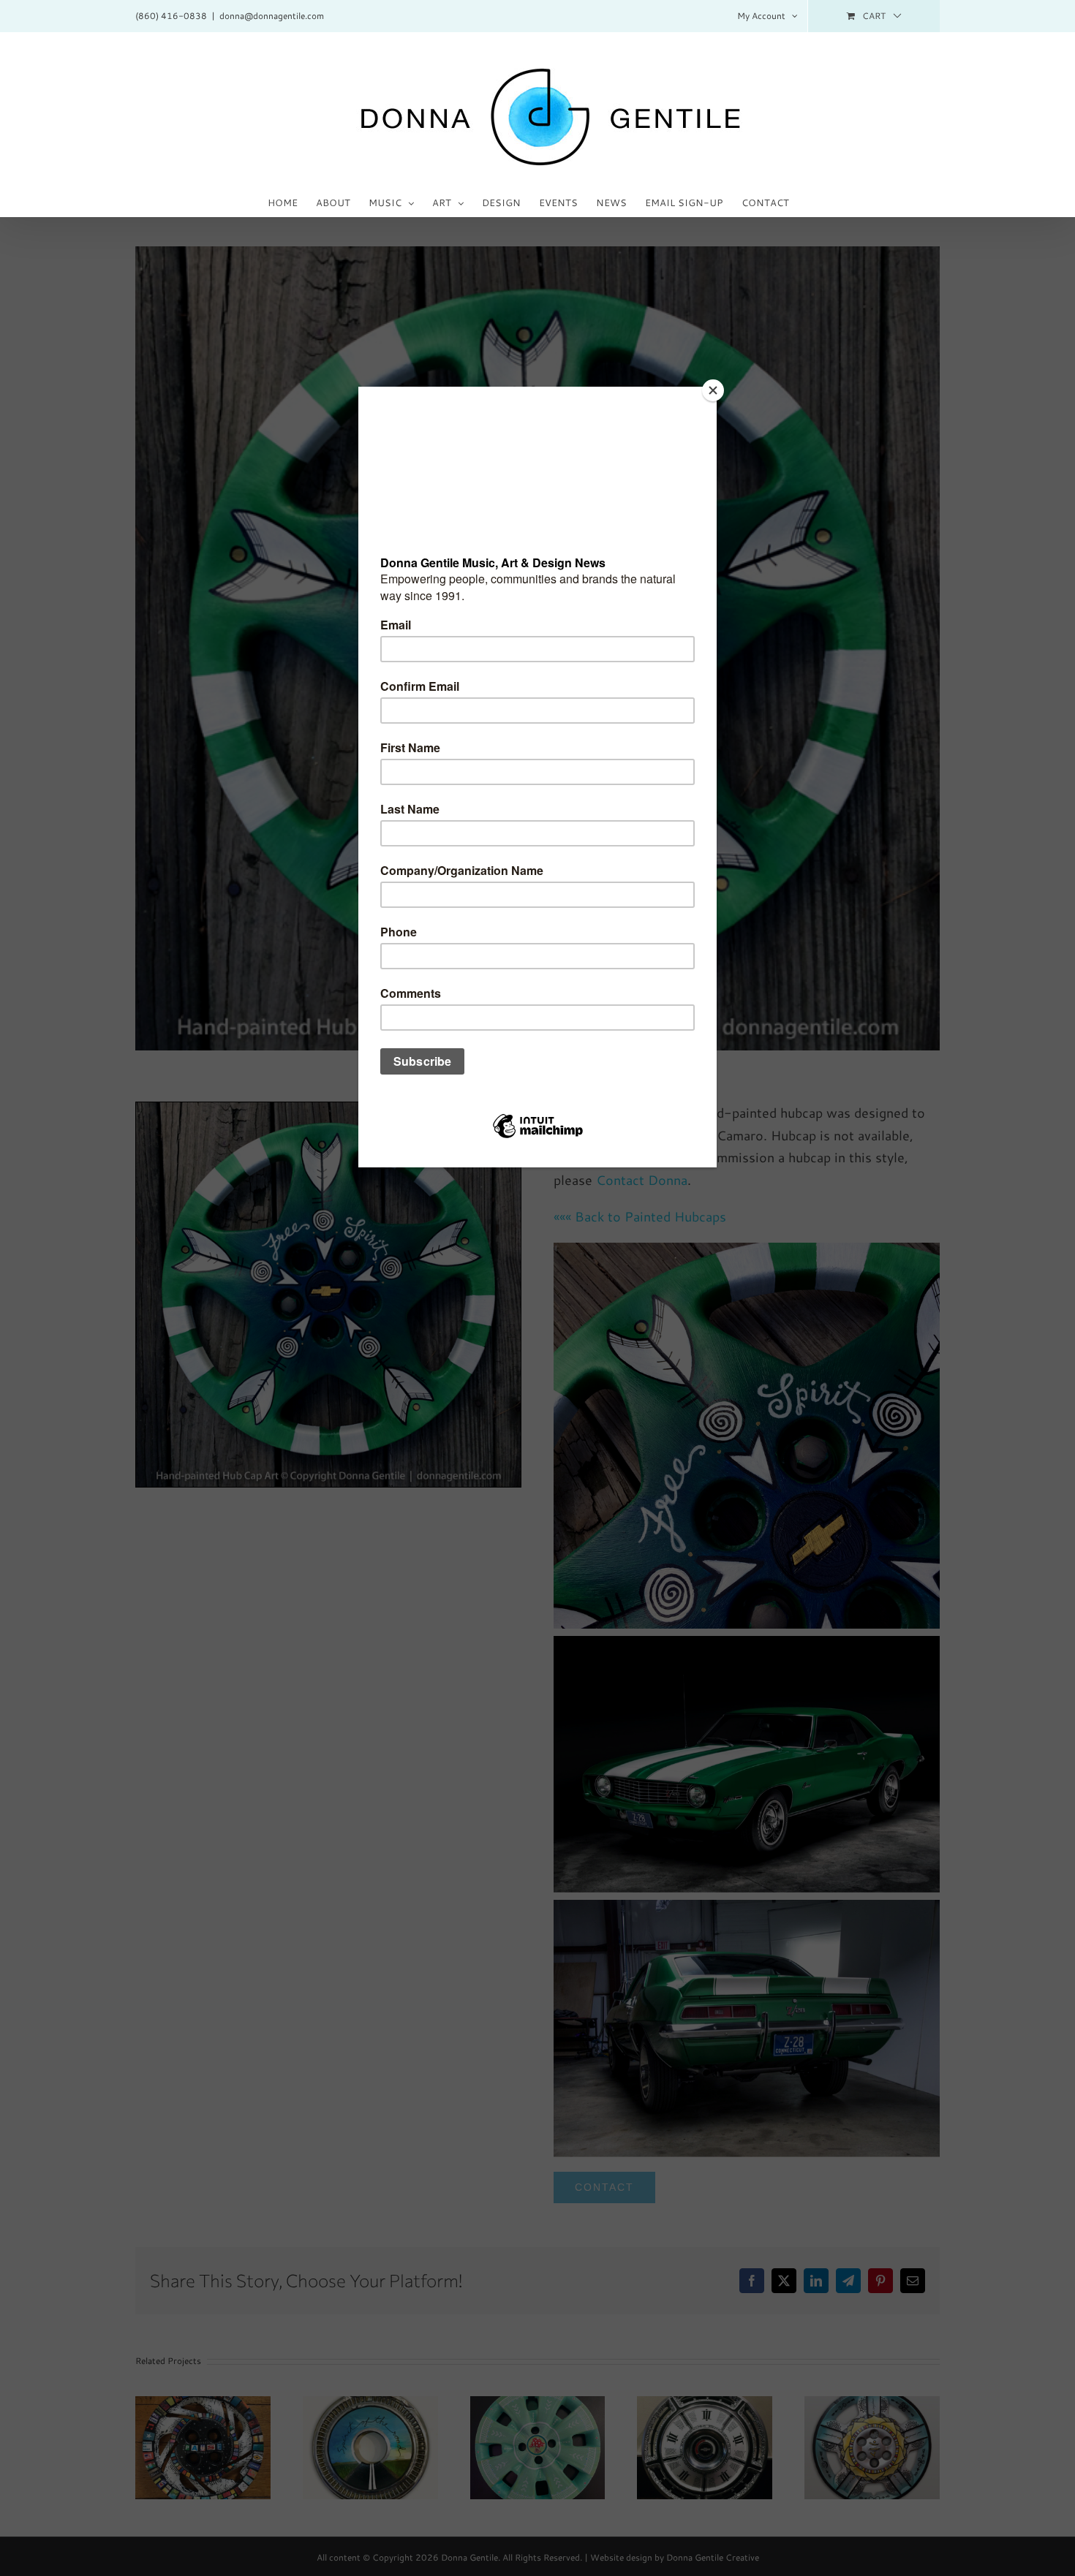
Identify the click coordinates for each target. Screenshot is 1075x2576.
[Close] (713, 390)
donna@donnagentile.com (272, 16)
